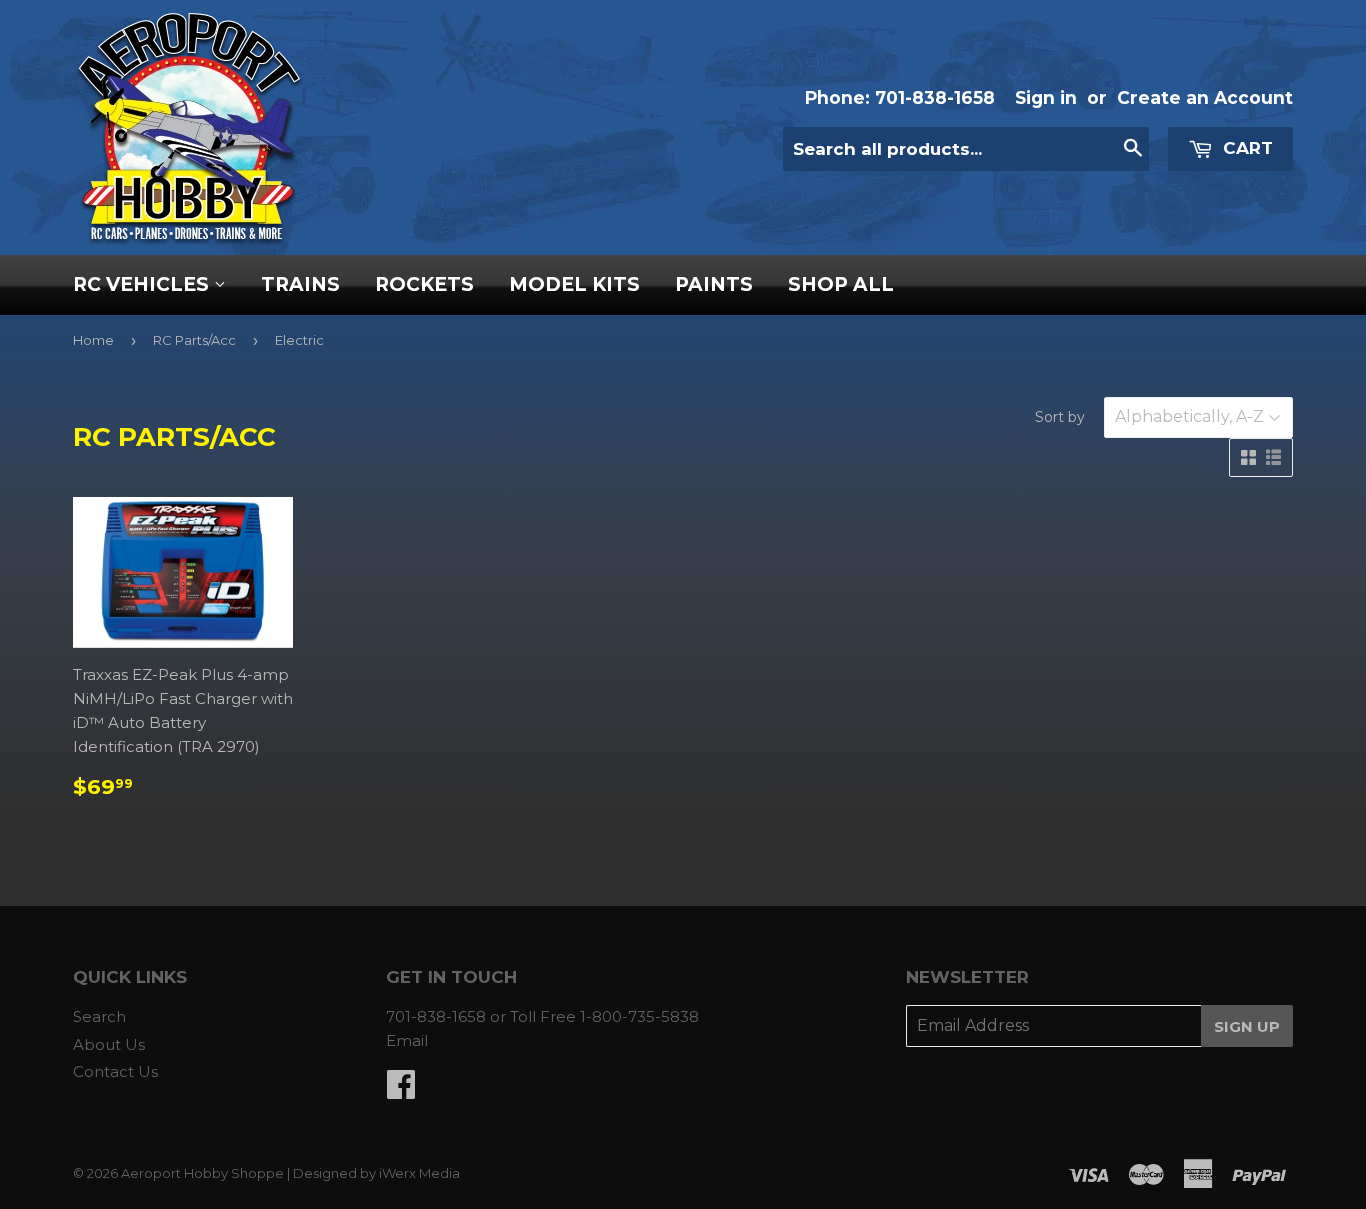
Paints (714, 284)
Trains (300, 284)
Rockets (424, 284)
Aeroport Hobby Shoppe (202, 1173)
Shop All (841, 284)
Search (99, 1016)
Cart (1245, 148)
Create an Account (1205, 97)
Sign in (1046, 97)
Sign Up (1247, 1026)
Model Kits (574, 284)
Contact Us (115, 1071)
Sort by (1060, 417)
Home (93, 340)
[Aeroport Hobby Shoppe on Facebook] (401, 1090)
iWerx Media (419, 1173)
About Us (109, 1044)
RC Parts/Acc (194, 340)
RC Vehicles (143, 284)
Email (407, 1040)
